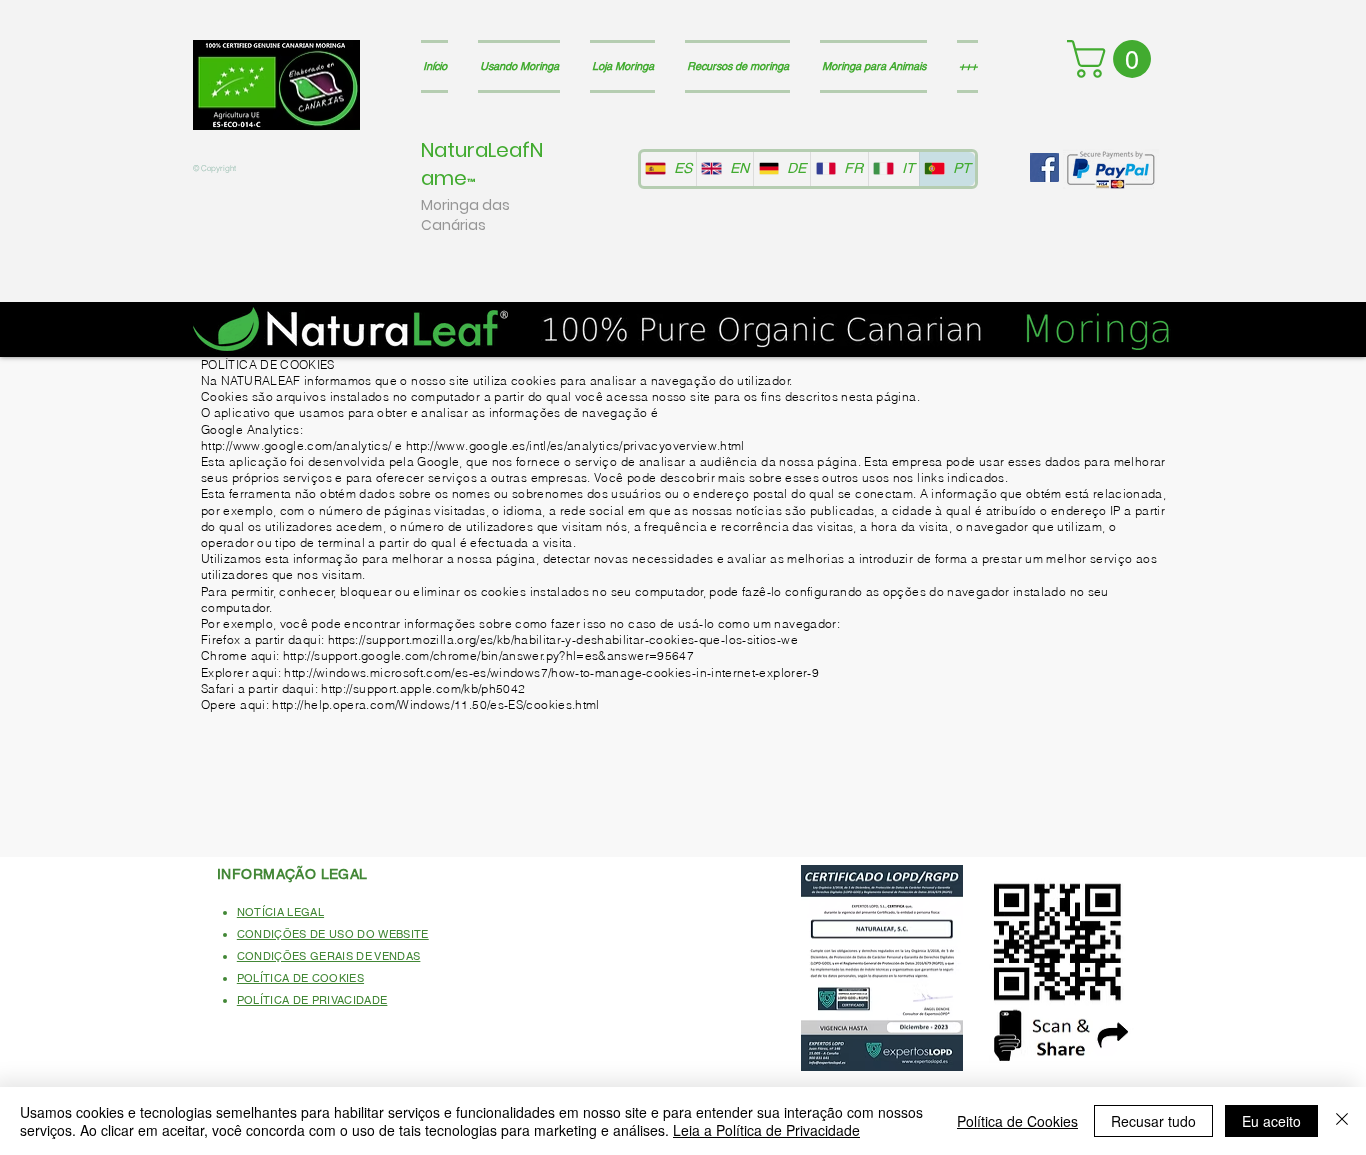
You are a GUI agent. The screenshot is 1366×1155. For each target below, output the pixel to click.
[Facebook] (1044, 167)
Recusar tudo (1153, 1121)
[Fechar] (1342, 1121)
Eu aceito (1271, 1121)
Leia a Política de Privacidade (766, 1130)
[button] (1113, 59)
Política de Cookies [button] (1017, 1121)
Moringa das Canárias (465, 215)
